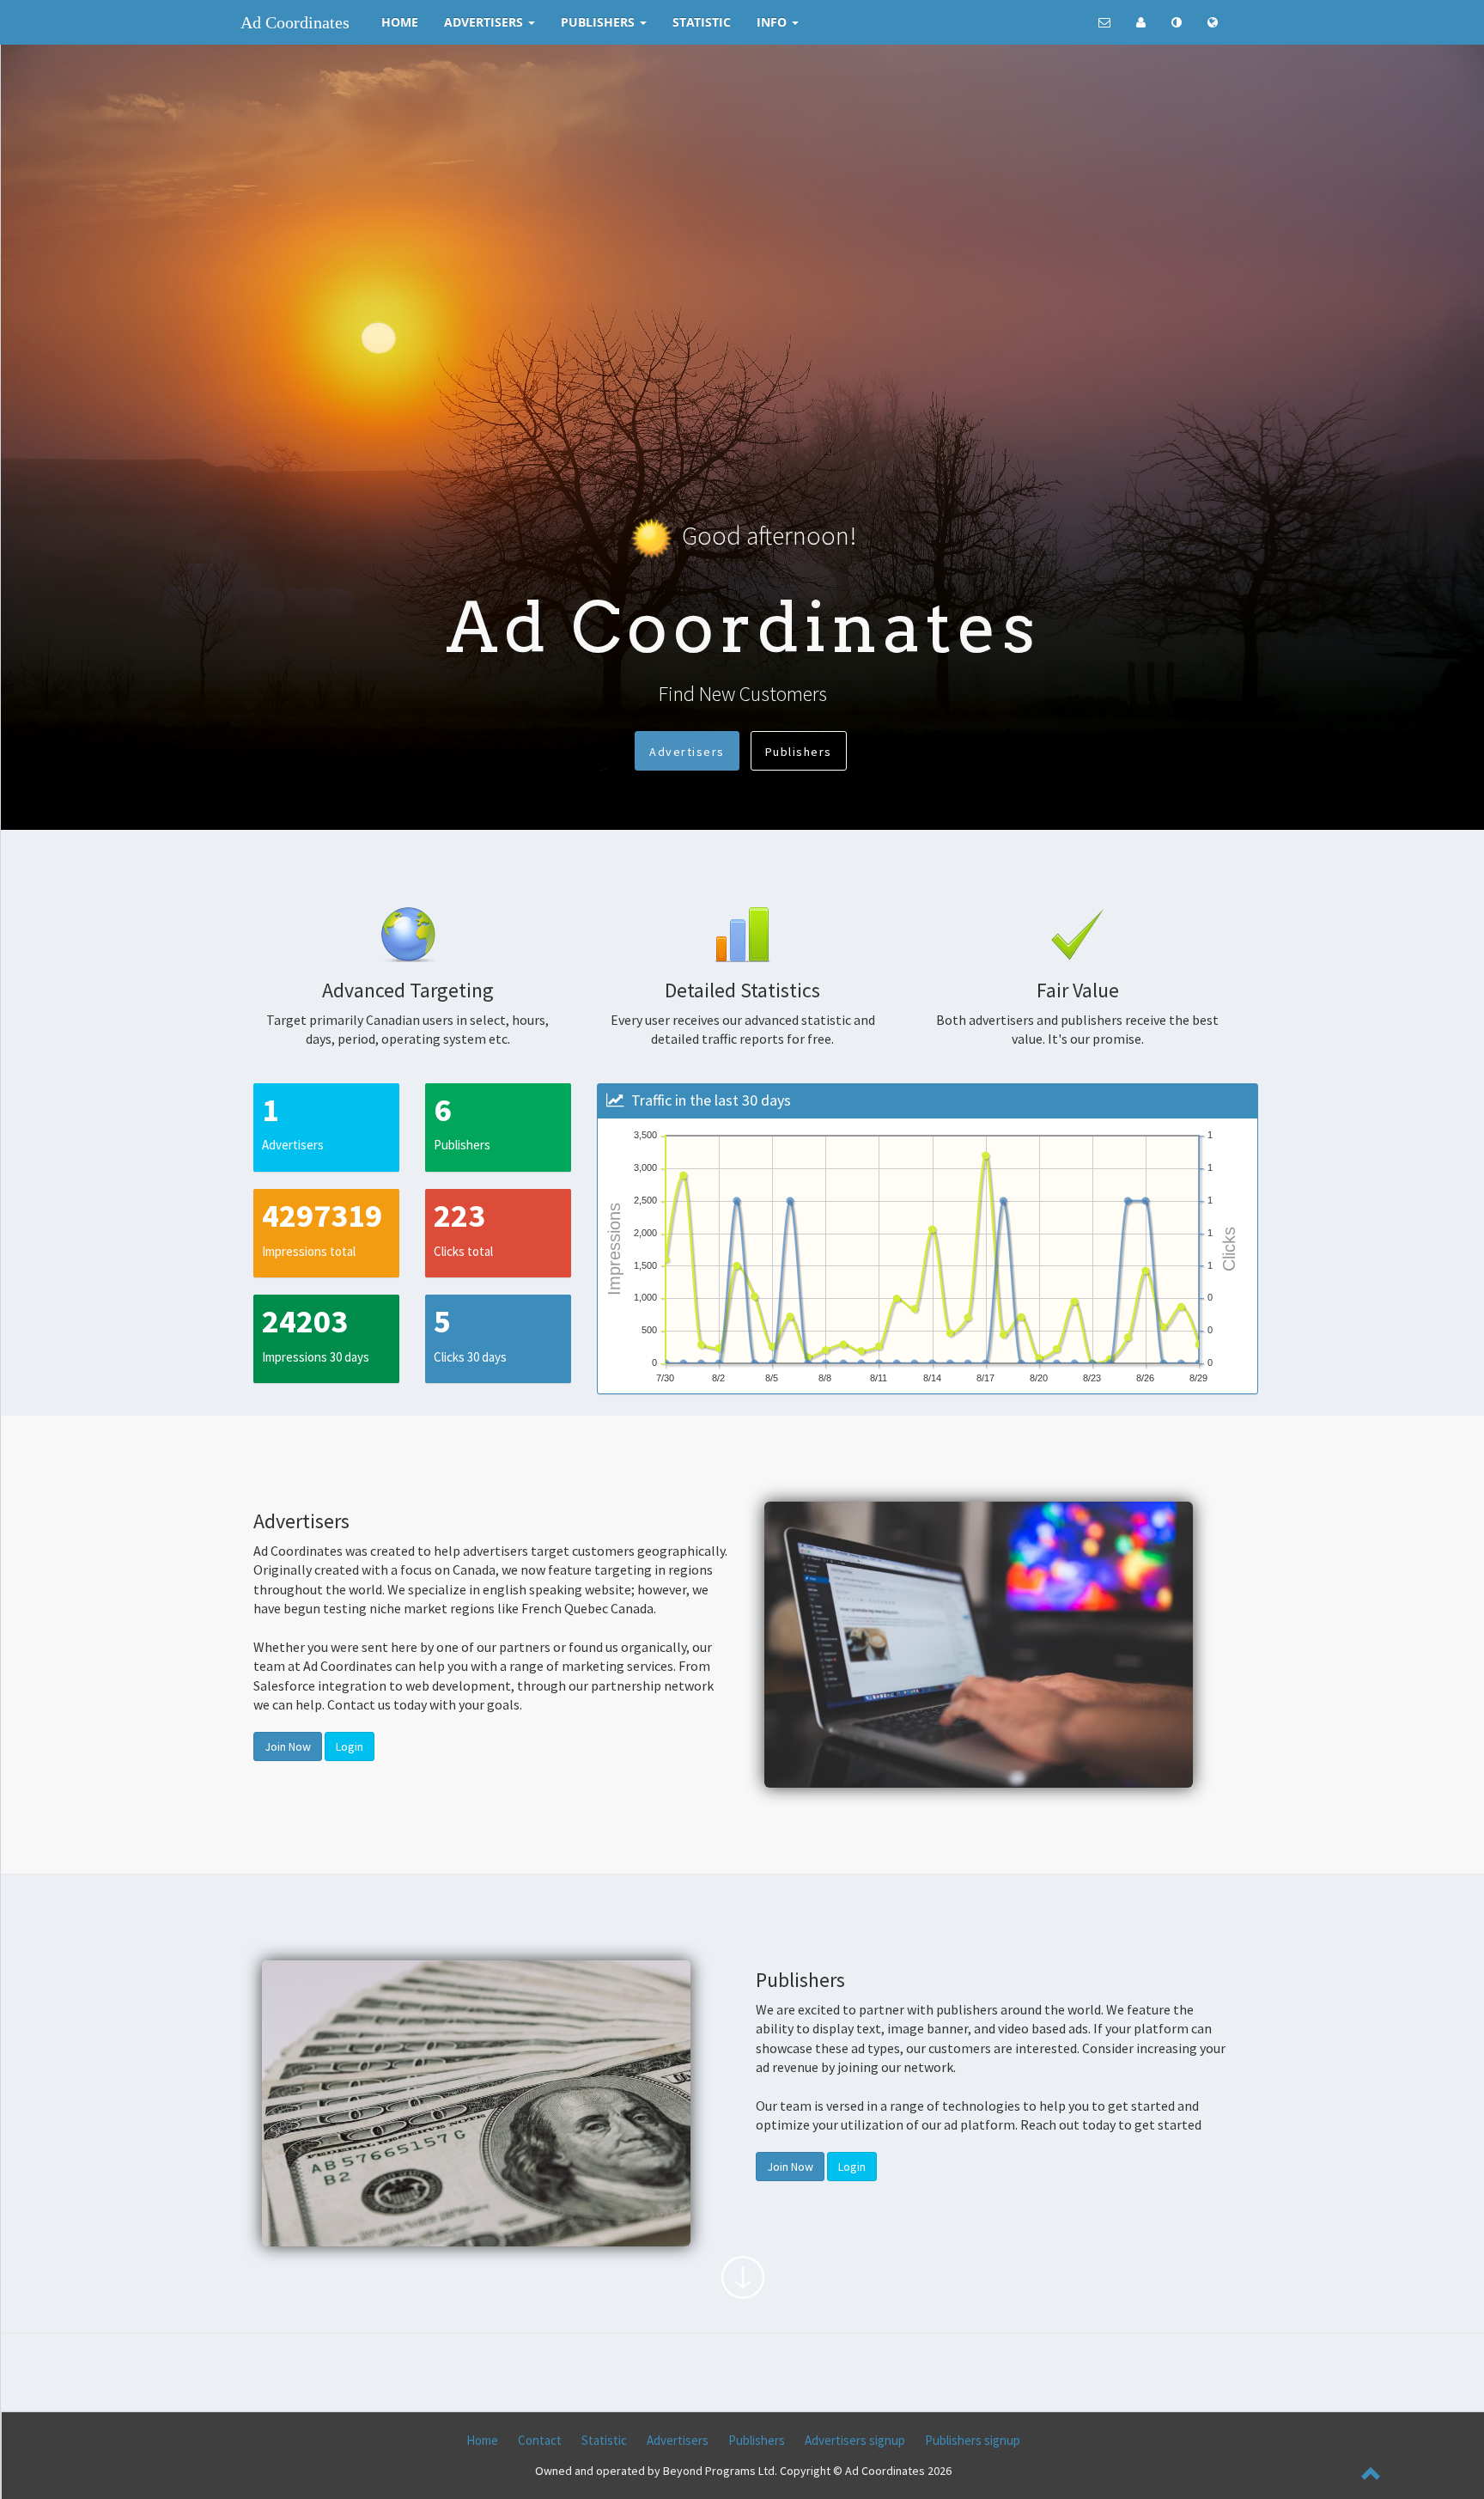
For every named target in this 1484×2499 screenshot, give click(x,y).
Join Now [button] (288, 1746)
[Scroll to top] (1371, 2476)
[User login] (1141, 22)
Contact (540, 2440)
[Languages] (1213, 22)
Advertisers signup (855, 2440)
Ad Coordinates (295, 22)
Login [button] (350, 1746)
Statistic (702, 22)
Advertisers (485, 22)
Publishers (599, 22)
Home (400, 22)
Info (773, 22)
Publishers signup (973, 2440)
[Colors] (1177, 22)
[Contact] (1104, 22)
